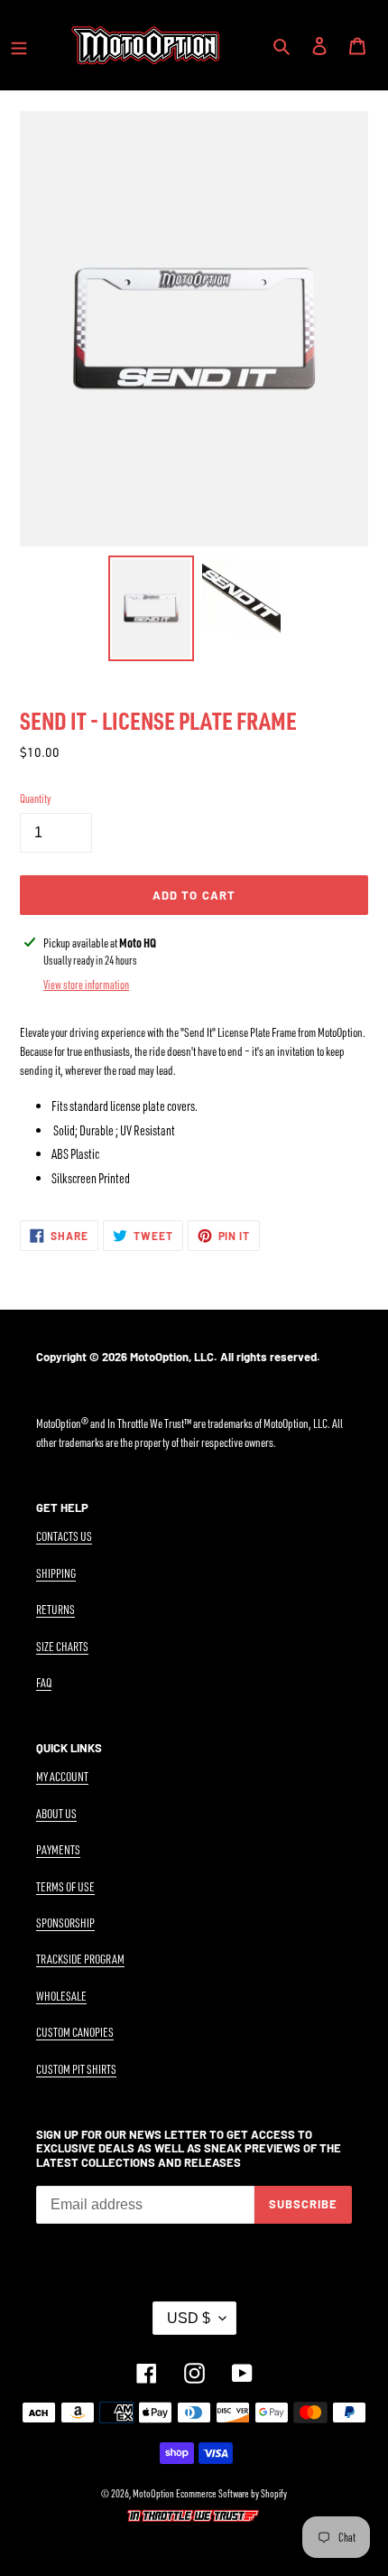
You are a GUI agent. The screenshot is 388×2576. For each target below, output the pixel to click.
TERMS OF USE (65, 1886)
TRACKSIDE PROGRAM (80, 1959)
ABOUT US (56, 1813)
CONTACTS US (64, 1536)
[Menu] (19, 45)
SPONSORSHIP (65, 1923)
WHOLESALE (61, 1996)
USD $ (189, 2318)
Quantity (35, 798)
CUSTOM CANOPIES (75, 2032)
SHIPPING (56, 1573)
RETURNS (55, 1609)
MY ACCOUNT (62, 1776)
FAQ (44, 1682)
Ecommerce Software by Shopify (231, 2493)
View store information (86, 985)
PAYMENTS (58, 1849)
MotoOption (153, 2493)
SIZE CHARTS (62, 1646)
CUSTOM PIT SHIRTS (76, 2069)
